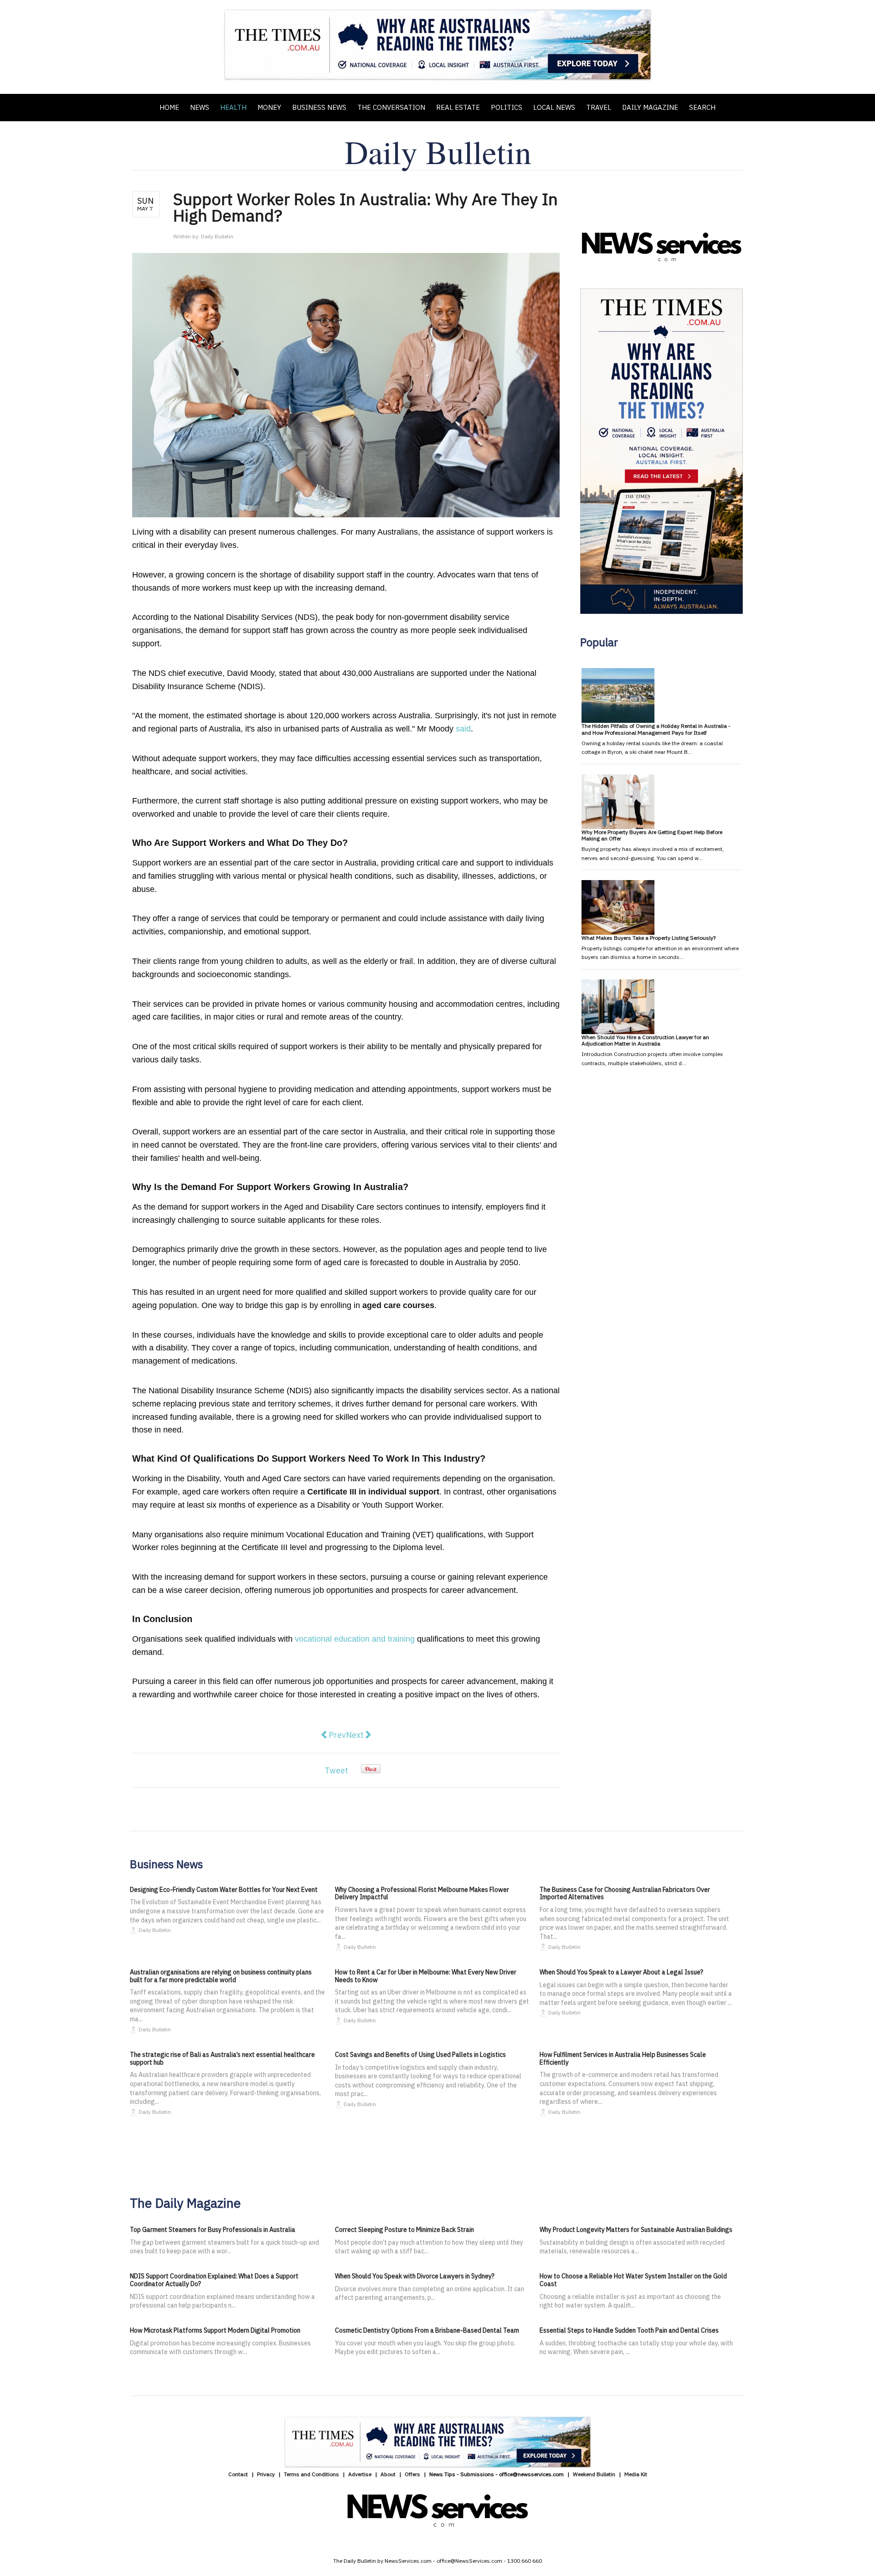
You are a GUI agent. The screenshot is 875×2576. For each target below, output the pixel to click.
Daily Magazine (650, 107)
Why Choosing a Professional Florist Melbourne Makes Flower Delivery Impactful (422, 1893)
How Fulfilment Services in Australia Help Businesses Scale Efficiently (623, 2058)
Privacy (266, 2474)
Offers (412, 2474)
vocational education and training (355, 1639)
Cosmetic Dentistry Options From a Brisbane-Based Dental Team (427, 2330)
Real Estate (458, 107)
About (388, 2474)
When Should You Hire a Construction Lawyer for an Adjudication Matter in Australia (645, 1040)
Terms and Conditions (311, 2474)
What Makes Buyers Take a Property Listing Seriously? (649, 938)
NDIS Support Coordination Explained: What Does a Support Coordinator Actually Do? (214, 2280)
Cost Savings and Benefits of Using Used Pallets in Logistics (420, 2055)
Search (702, 107)
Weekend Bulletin (594, 2474)
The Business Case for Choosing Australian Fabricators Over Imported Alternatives (625, 1893)
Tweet (336, 1770)
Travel (599, 107)
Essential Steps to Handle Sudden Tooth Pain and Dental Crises (629, 2330)
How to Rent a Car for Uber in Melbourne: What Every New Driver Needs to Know (426, 1976)
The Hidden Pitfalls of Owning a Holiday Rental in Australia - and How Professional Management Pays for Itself (656, 729)
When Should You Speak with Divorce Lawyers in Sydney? (415, 2276)
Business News (319, 107)
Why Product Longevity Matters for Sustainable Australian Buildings (636, 2230)
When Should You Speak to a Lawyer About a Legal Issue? (621, 1972)
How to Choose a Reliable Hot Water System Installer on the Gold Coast (633, 2280)
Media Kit (636, 2474)
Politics (507, 107)
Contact (238, 2474)
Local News (554, 107)
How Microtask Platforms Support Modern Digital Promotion (215, 2330)
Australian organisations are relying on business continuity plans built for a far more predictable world (221, 1976)
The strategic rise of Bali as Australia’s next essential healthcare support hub (222, 2058)
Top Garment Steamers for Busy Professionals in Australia (213, 2230)
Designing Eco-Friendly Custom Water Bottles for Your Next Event (224, 1890)
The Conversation (391, 107)
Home (169, 107)
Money (269, 107)
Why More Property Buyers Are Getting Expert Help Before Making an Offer (652, 835)
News (200, 107)
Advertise (360, 2474)
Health (233, 107)
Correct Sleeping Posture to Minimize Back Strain (404, 2230)
